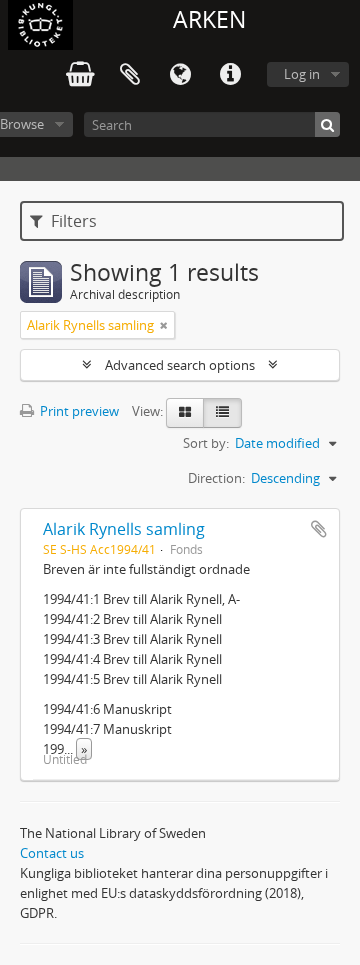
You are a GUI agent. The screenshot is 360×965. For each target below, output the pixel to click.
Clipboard (130, 75)
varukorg (80, 75)
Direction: (216, 478)
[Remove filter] (164, 325)
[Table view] (222, 413)
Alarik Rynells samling (124, 529)
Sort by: (206, 443)
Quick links (230, 75)
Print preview (78, 411)
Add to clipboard (319, 529)
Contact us (52, 853)
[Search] (327, 124)
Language (180, 75)
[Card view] (185, 413)
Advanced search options (180, 365)
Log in (302, 74)
